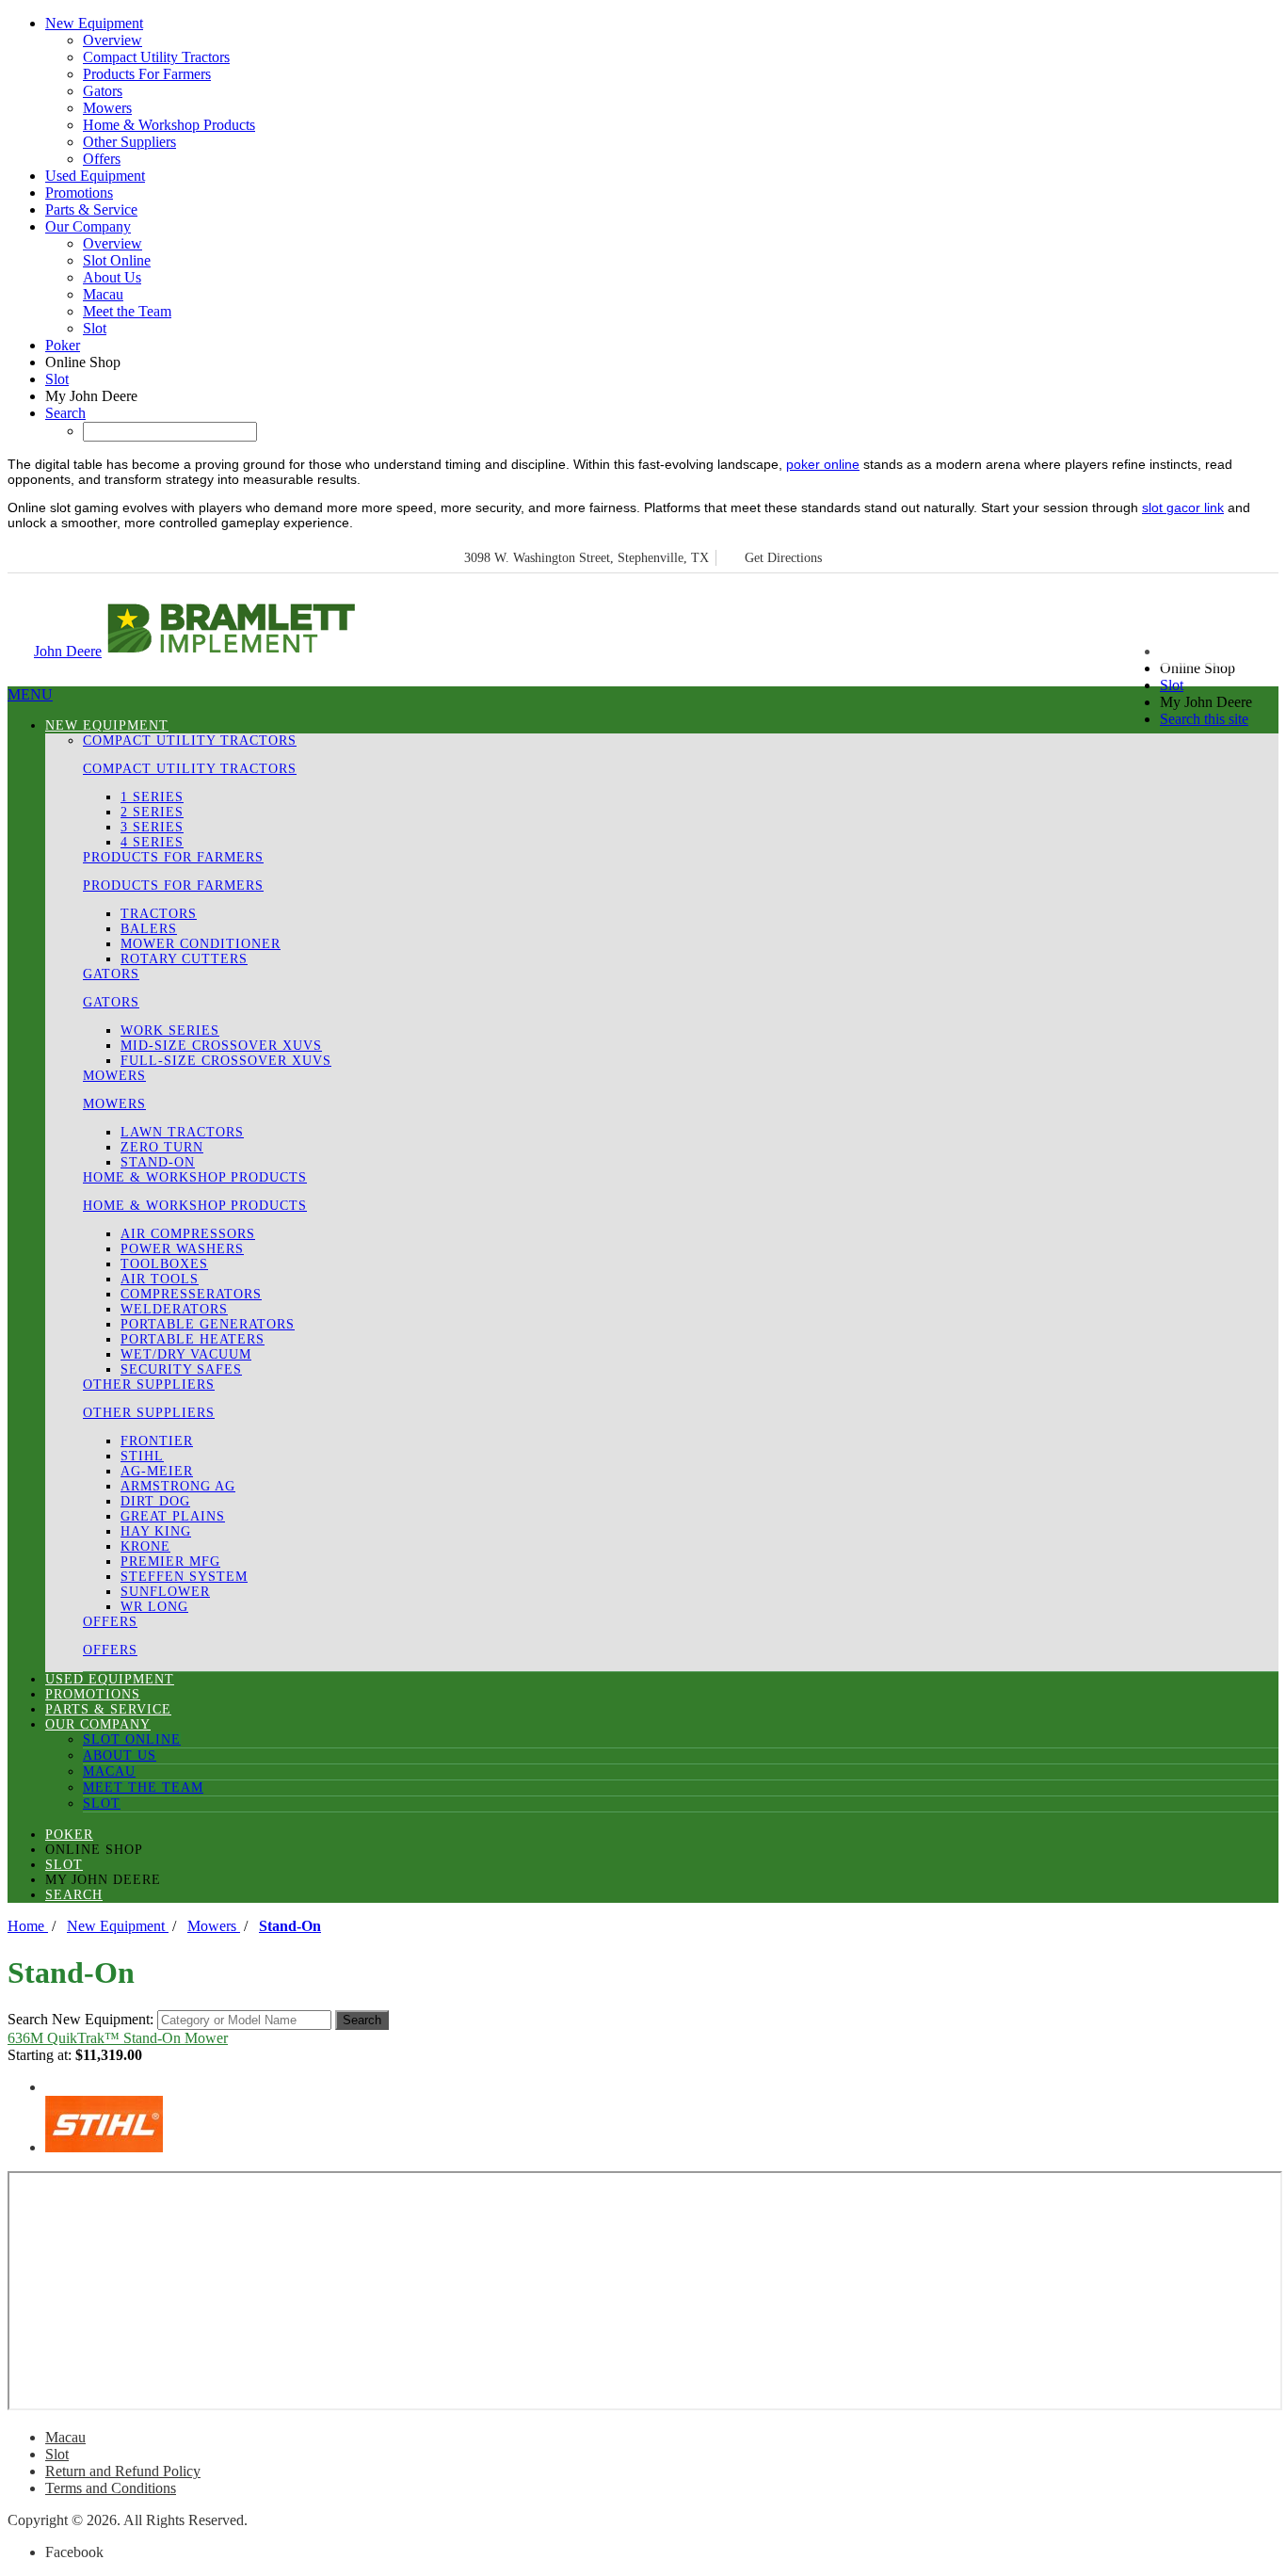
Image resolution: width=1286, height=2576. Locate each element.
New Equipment (94, 23)
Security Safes (181, 1369)
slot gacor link (1183, 507)
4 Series (152, 842)
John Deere (68, 651)
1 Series (152, 797)
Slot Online (117, 260)
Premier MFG (170, 1562)
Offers (102, 159)
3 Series (152, 827)
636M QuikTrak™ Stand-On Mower (118, 2038)
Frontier (157, 1441)
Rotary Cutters (184, 959)
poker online (823, 464)
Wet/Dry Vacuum (186, 1354)
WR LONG (154, 1607)
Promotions (79, 193)
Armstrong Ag (178, 1486)
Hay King (156, 1531)
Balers (149, 929)
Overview (113, 40)
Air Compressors (188, 1234)
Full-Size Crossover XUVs (226, 1061)
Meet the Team (127, 311)
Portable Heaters (193, 1339)
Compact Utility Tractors (156, 57)
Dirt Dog (155, 1501)
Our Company (88, 226)
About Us (112, 277)
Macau (103, 294)
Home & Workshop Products (169, 125)
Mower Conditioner (201, 944)
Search (65, 413)
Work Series (170, 1030)
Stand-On (158, 1162)
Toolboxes (164, 1264)
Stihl (142, 1456)
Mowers (107, 108)
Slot (95, 328)
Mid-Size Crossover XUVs (221, 1046)
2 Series (152, 812)
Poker (63, 345)
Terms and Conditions (111, 2488)
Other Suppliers (129, 142)
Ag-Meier (157, 1471)
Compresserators (191, 1294)
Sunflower (165, 1592)
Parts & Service (91, 209)
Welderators (174, 1309)
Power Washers (182, 1249)
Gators (103, 91)
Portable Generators (208, 1324)
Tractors (159, 914)
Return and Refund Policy (123, 2471)
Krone (145, 1546)
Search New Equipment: (80, 2019)
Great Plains (173, 1516)
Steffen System (184, 1577)
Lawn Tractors (182, 1132)
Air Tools (160, 1279)
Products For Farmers (147, 74)
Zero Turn (162, 1147)
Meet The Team (143, 1787)
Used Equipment (95, 176)
